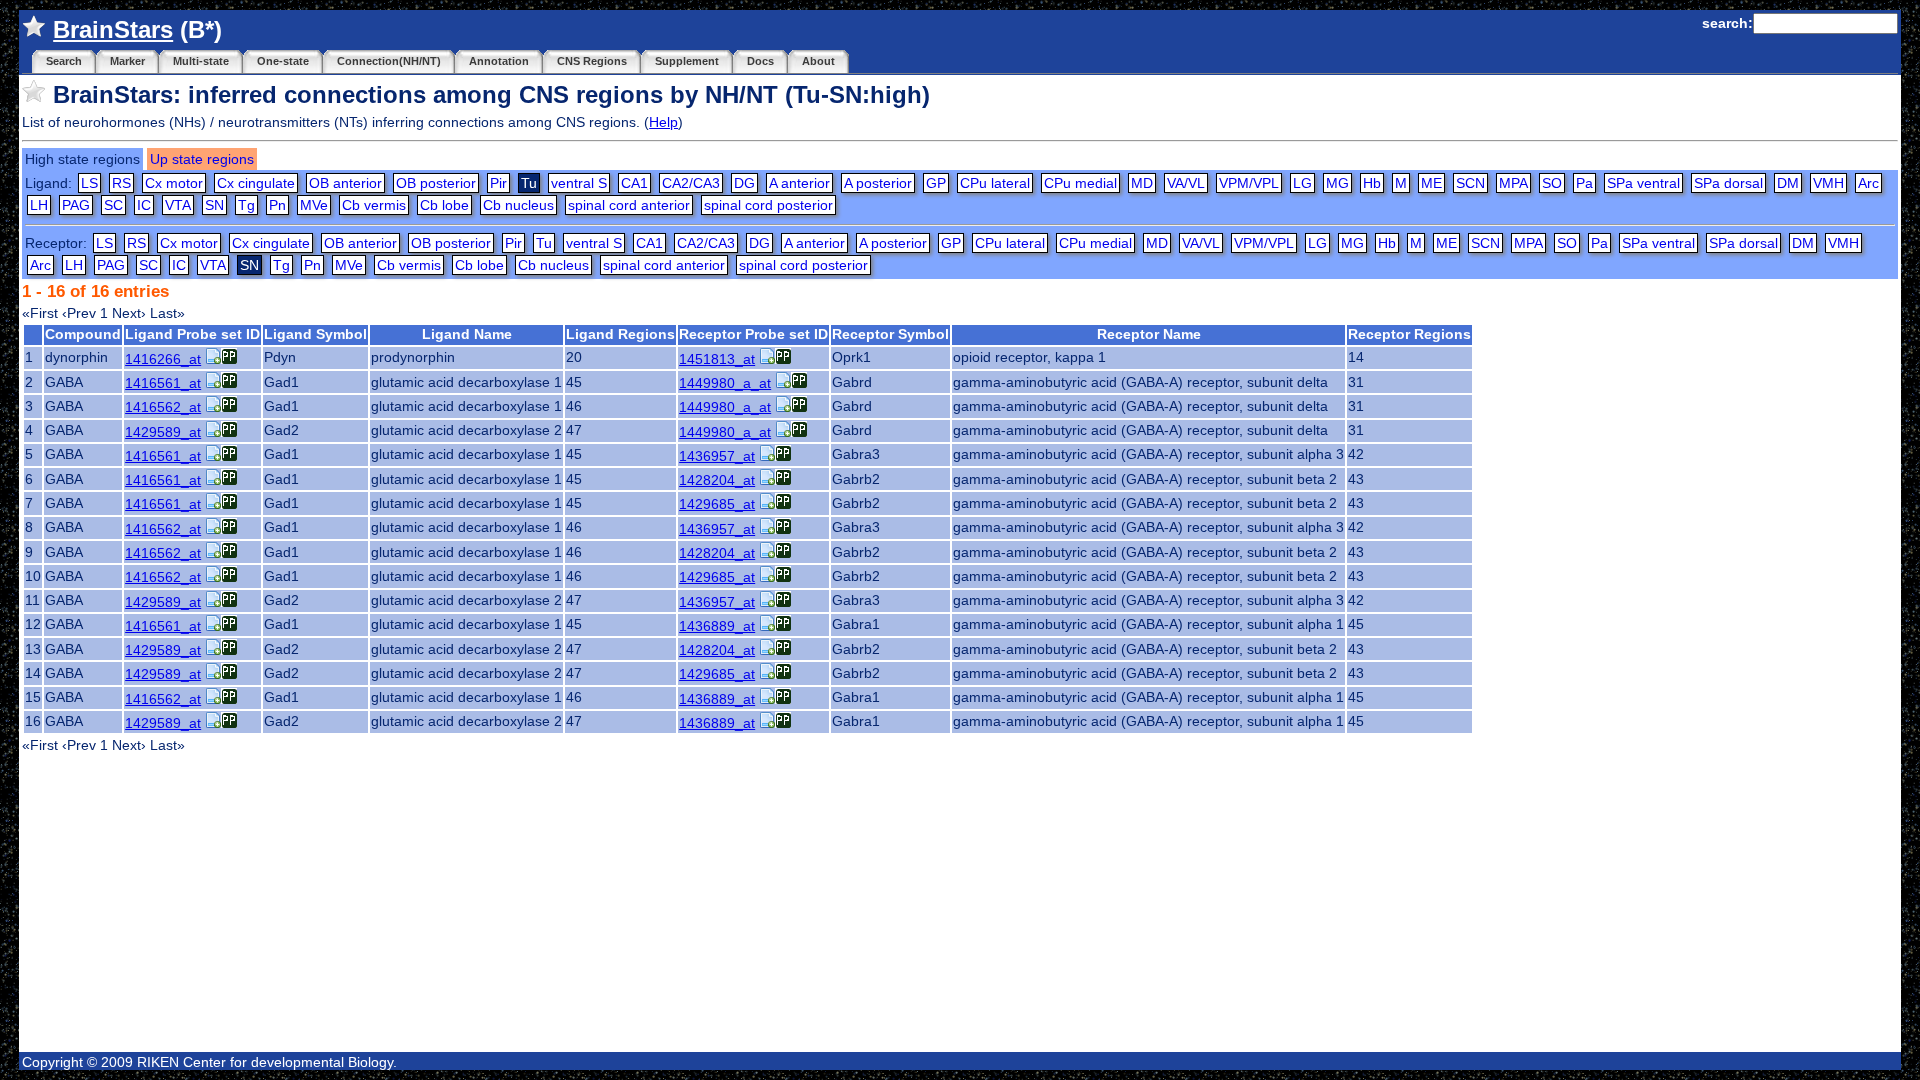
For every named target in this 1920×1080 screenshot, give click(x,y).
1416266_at (163, 359)
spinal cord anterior (629, 205)
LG (1302, 183)
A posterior (878, 183)
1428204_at (717, 480)
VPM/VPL (1249, 183)
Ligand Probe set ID (192, 334)
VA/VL (1186, 183)
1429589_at (163, 432)
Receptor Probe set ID (753, 334)
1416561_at (163, 383)
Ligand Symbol (315, 334)
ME (1431, 183)
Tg (246, 205)
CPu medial (1080, 183)
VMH (1828, 183)
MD (1142, 183)
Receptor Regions (1409, 334)
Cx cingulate (256, 183)
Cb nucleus (518, 205)
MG (1337, 183)
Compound (83, 334)
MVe (314, 205)
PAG (76, 205)
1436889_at (717, 626)
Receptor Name (1149, 334)
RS (121, 183)
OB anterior (345, 183)
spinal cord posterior (768, 205)
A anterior (799, 183)
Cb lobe (444, 205)
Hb (1372, 183)
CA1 (634, 183)
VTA (178, 205)
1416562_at (163, 407)
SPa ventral (1643, 183)
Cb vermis (374, 205)
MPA (1513, 183)
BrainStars (113, 29)
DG (744, 183)
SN (214, 205)
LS (89, 183)
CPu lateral (995, 183)
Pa (1584, 183)
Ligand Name (467, 334)
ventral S (579, 183)
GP (936, 183)
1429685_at (717, 504)
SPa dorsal (1728, 183)
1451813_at (717, 359)
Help (663, 122)
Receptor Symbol (890, 334)
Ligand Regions (620, 334)
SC (113, 205)
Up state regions (202, 159)
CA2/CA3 (691, 183)
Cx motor (174, 183)
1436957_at (717, 456)
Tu (544, 243)
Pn (277, 205)
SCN (1470, 183)
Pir (498, 183)
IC (144, 205)
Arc (1868, 183)
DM (1788, 183)
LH (39, 205)
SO (1552, 183)
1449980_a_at (725, 383)
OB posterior (436, 183)
